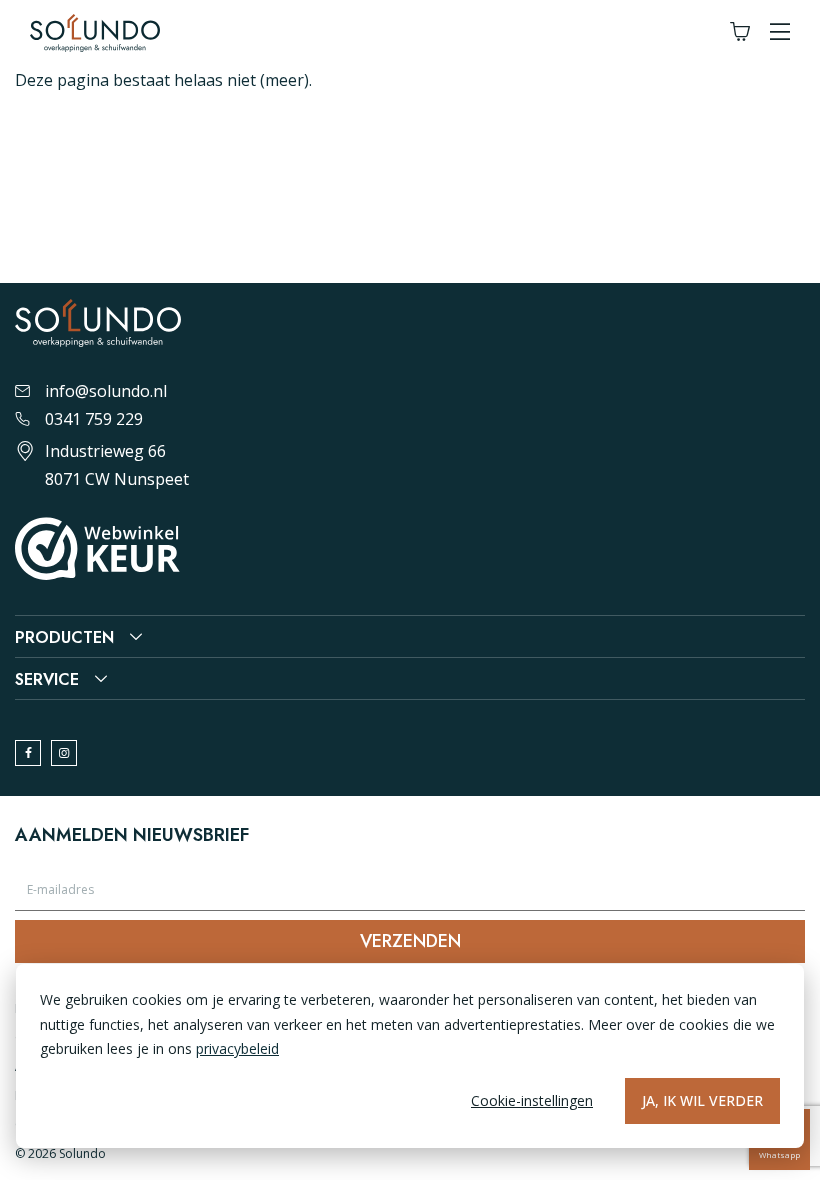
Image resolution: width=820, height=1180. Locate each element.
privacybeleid (237, 1048)
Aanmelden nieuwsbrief (132, 835)
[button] (780, 32)
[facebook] (28, 753)
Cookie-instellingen (532, 1100)
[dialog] (410, 1056)
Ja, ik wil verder (702, 1100)
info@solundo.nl (106, 391)
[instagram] (64, 753)
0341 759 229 (94, 419)
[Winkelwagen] (740, 32)
